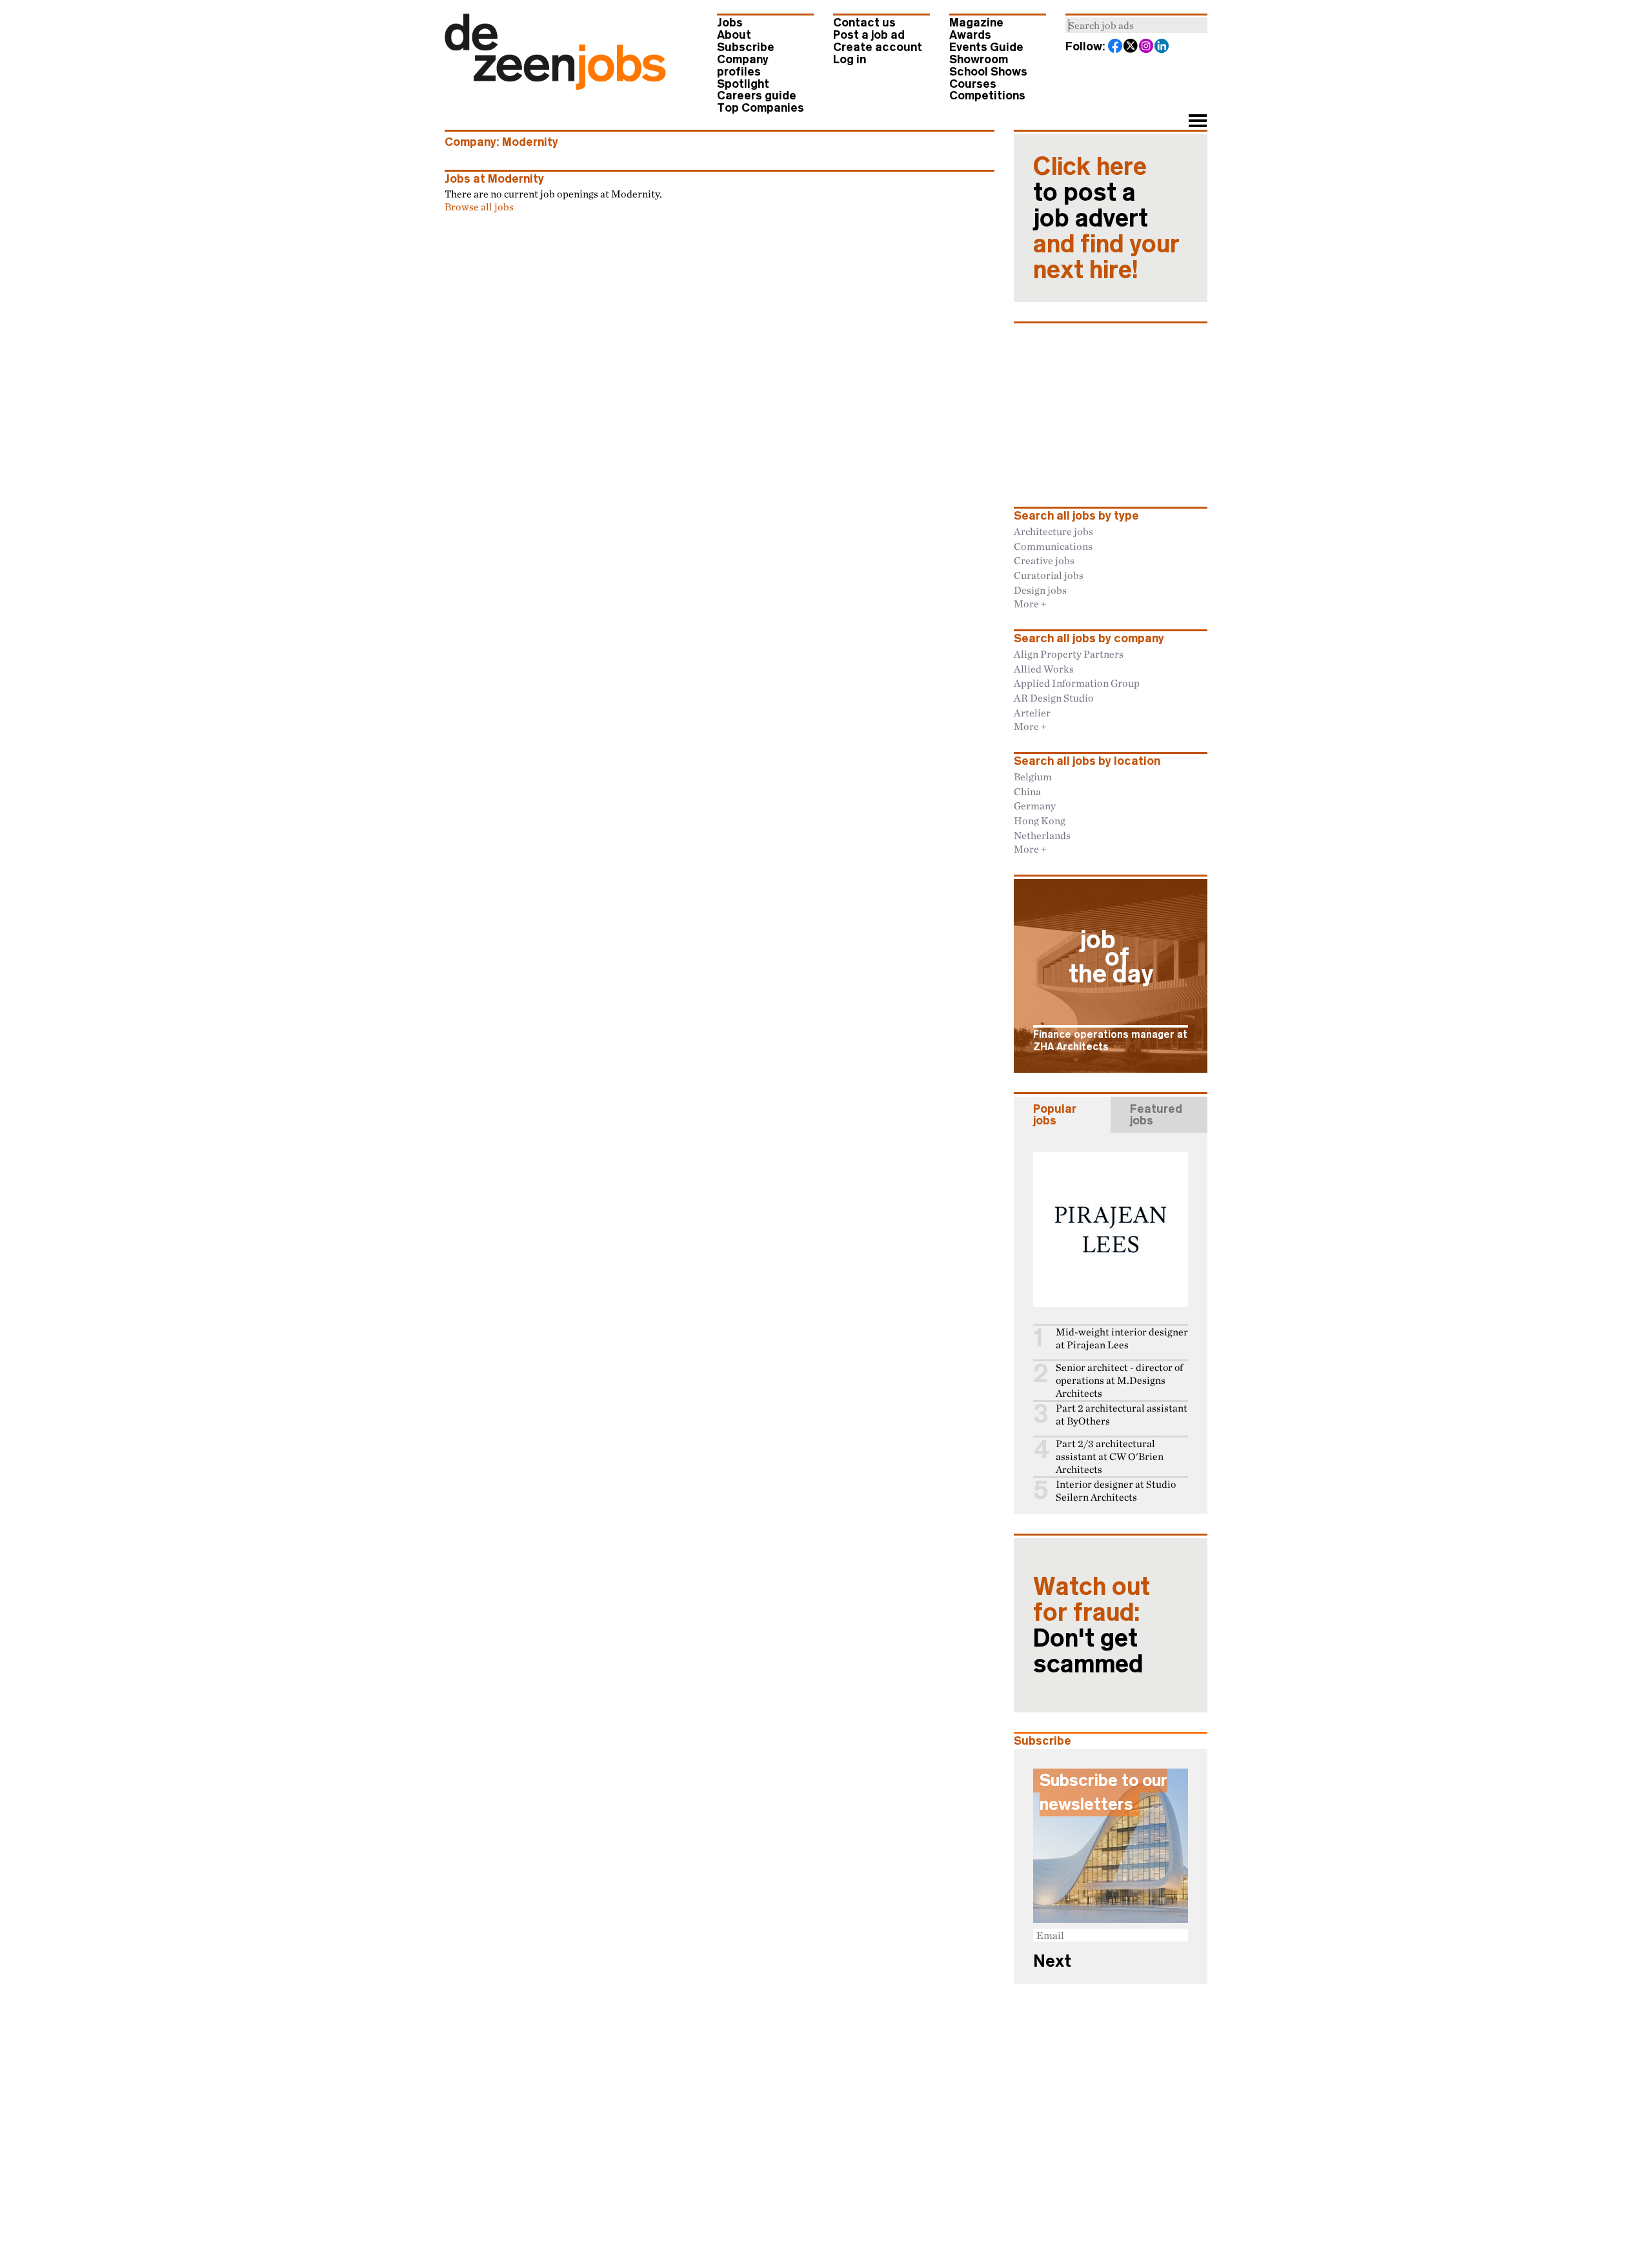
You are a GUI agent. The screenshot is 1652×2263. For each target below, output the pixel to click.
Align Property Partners (1069, 654)
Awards (970, 35)
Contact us (864, 23)
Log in (850, 59)
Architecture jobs (1053, 531)
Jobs (730, 23)
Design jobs (1040, 590)
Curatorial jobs (1049, 575)
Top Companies (761, 108)
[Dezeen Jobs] (555, 86)
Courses (973, 84)
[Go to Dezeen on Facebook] (1116, 47)
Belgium (1033, 776)
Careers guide (757, 96)
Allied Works (1044, 669)
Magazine (976, 23)
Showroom (979, 59)
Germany (1035, 806)
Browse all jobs (479, 207)
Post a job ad (869, 35)
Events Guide (986, 47)
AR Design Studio (1054, 698)
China (1027, 791)
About (734, 35)
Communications (1053, 546)
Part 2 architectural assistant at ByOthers (1122, 1415)
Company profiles (743, 66)
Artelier (1032, 713)
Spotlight (743, 84)
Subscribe (746, 47)
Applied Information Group (1077, 683)
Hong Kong (1040, 820)
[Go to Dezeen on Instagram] (1147, 47)
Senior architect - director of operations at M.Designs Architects (1119, 1380)
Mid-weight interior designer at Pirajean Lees (1122, 1338)
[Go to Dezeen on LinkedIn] (1162, 47)
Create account (878, 47)
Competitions (987, 96)
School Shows (988, 72)
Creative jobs (1044, 560)
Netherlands (1042, 835)
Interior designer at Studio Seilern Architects (1116, 1491)
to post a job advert (1106, 218)
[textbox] (1136, 25)
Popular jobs (1055, 1115)
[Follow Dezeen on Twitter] (1131, 47)
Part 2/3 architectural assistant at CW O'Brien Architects (1110, 1456)
